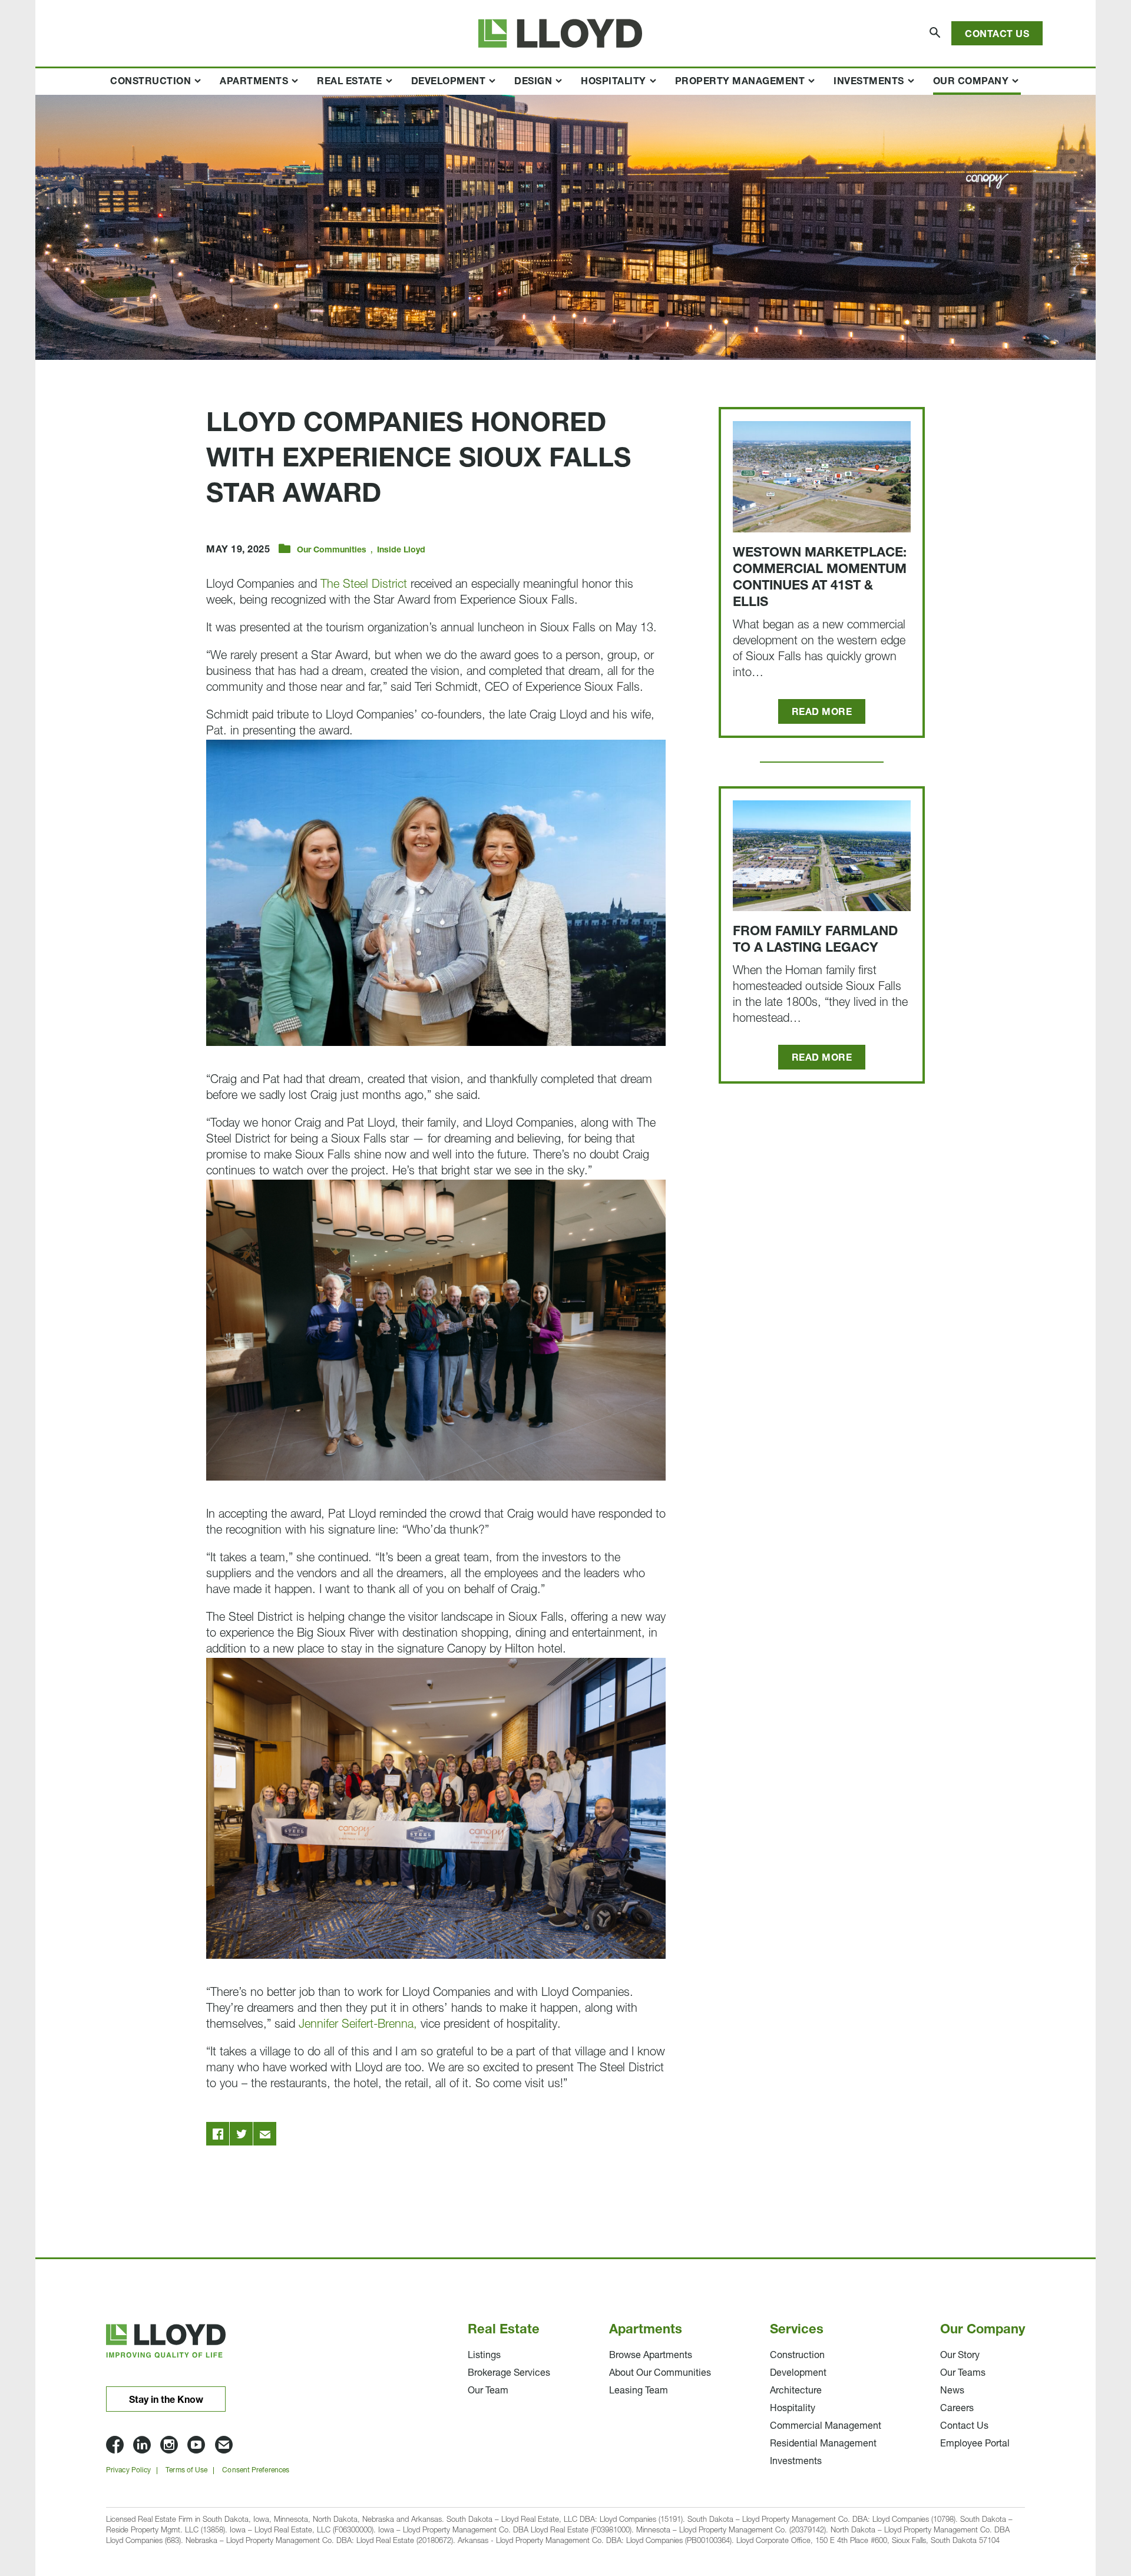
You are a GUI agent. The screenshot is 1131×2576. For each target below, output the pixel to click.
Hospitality (614, 82)
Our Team (488, 2391)
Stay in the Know (166, 2400)
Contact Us (997, 35)
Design (533, 82)
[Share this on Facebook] (218, 2134)
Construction (151, 82)
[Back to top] (1054, 2494)
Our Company (971, 82)
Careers (957, 2409)
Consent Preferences (256, 2471)
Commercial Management (826, 2426)
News (952, 2391)
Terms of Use (186, 2471)
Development (449, 82)
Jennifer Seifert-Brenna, (358, 2025)
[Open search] (936, 33)
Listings (484, 2356)
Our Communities (332, 550)
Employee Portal (975, 2444)
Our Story (960, 2356)
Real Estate (350, 82)
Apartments (254, 82)
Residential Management (823, 2444)
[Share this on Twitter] (242, 2134)
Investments (869, 82)
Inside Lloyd (401, 550)
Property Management (740, 82)
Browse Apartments (651, 2356)
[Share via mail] (265, 2134)
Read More (822, 713)
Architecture (796, 2391)
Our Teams (963, 2373)
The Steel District (364, 585)
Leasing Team (639, 2391)
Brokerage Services (509, 2373)
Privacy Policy (128, 2471)
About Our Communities (660, 2373)
